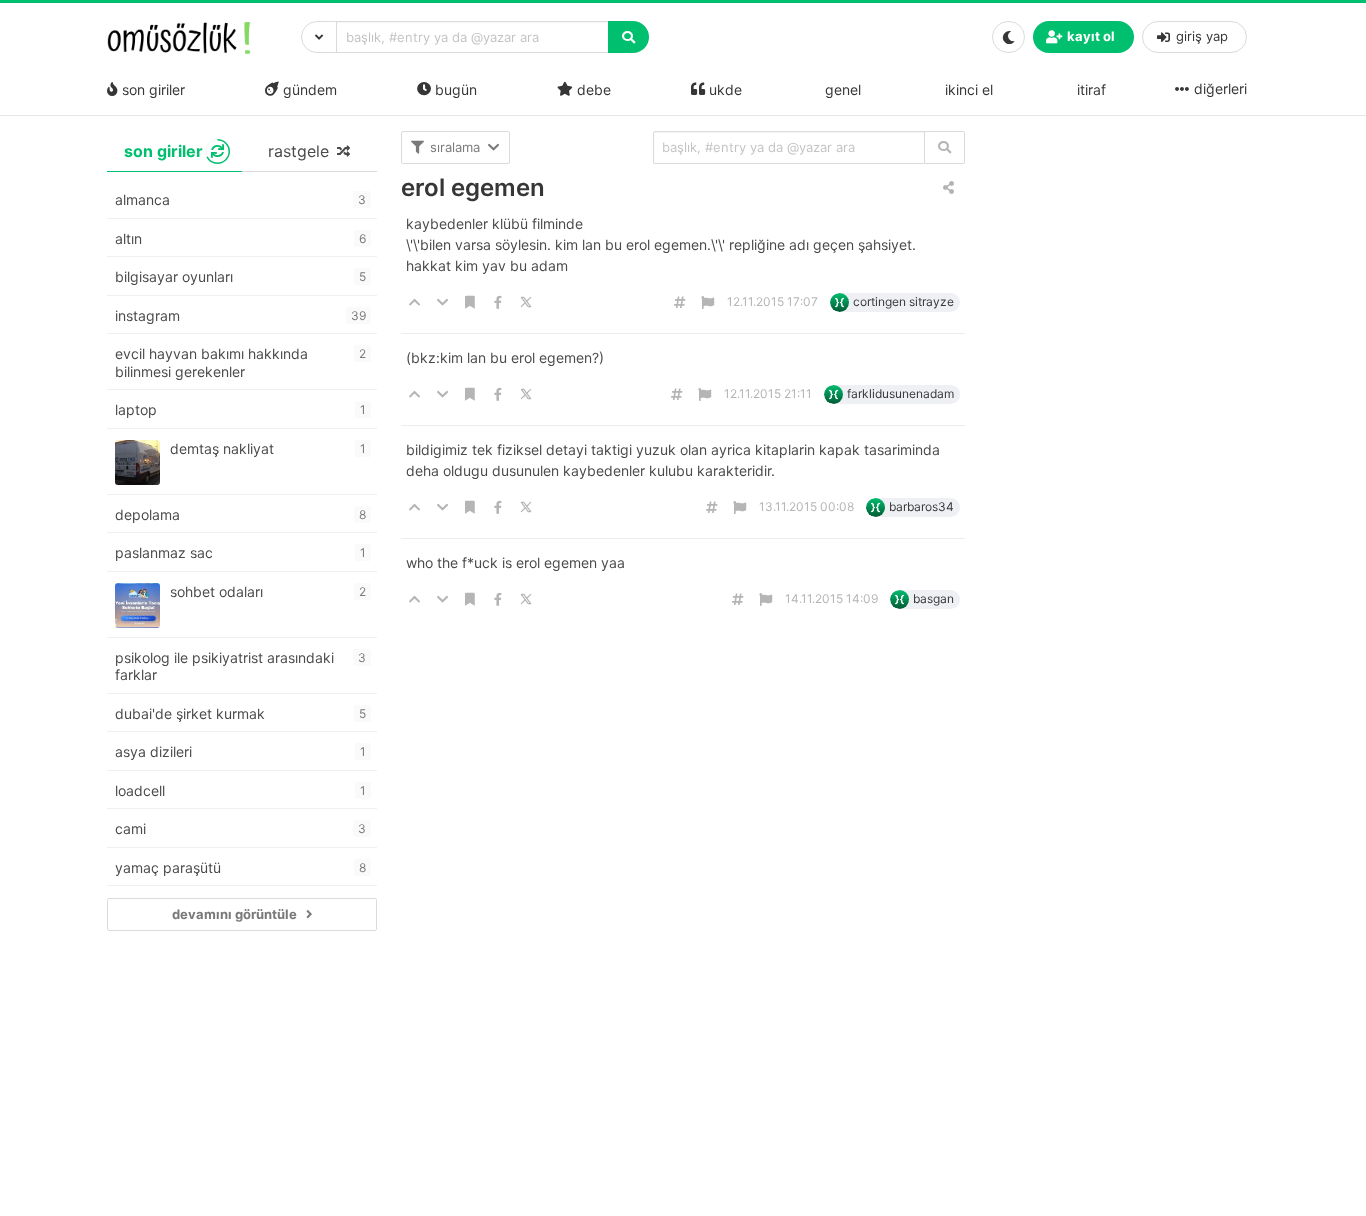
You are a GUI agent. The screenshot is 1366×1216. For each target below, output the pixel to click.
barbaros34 (921, 506)
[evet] (944, 147)
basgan (933, 598)
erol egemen (473, 187)
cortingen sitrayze (903, 301)
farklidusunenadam (900, 393)
